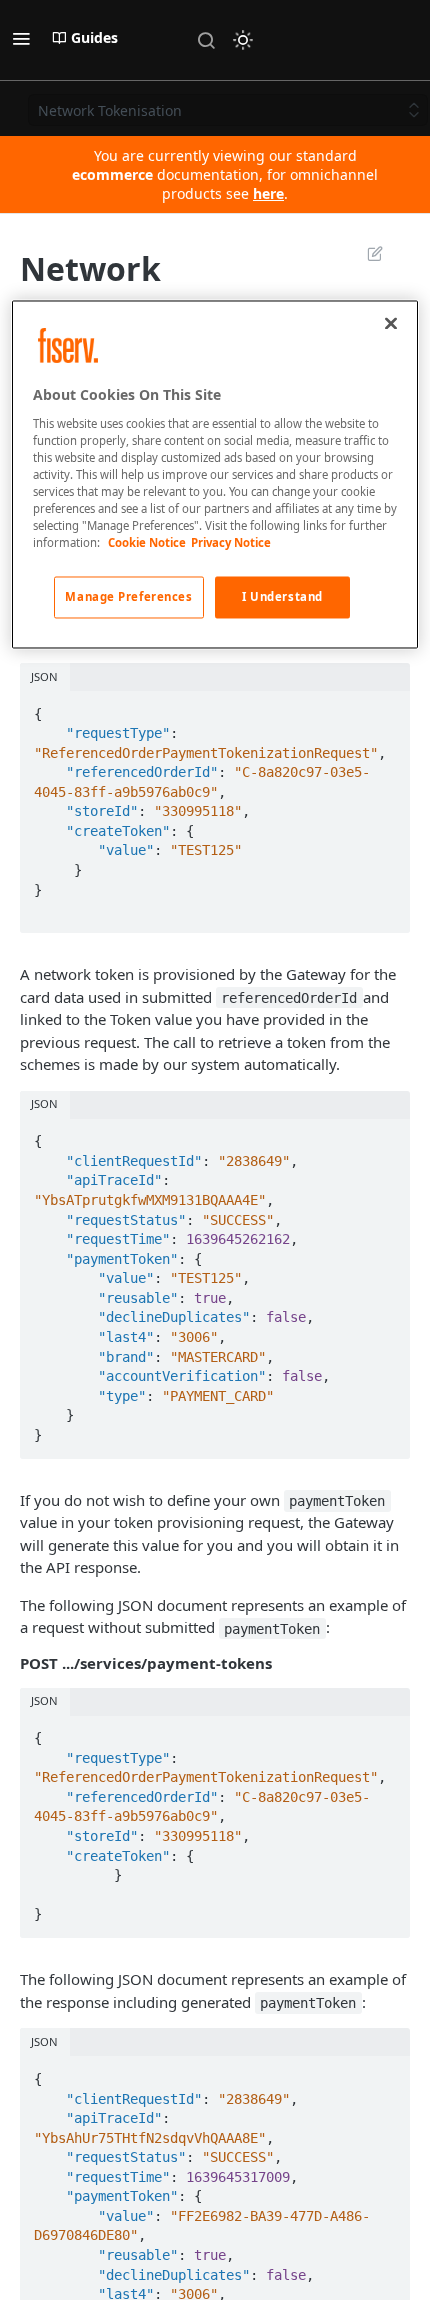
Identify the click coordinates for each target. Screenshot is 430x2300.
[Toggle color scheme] (243, 40)
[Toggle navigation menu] (21, 38)
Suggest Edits (365, 253)
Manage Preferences (128, 597)
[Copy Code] (386, 708)
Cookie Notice (147, 543)
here (268, 193)
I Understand (282, 597)
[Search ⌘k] (206, 40)
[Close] (391, 323)
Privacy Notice (231, 543)
